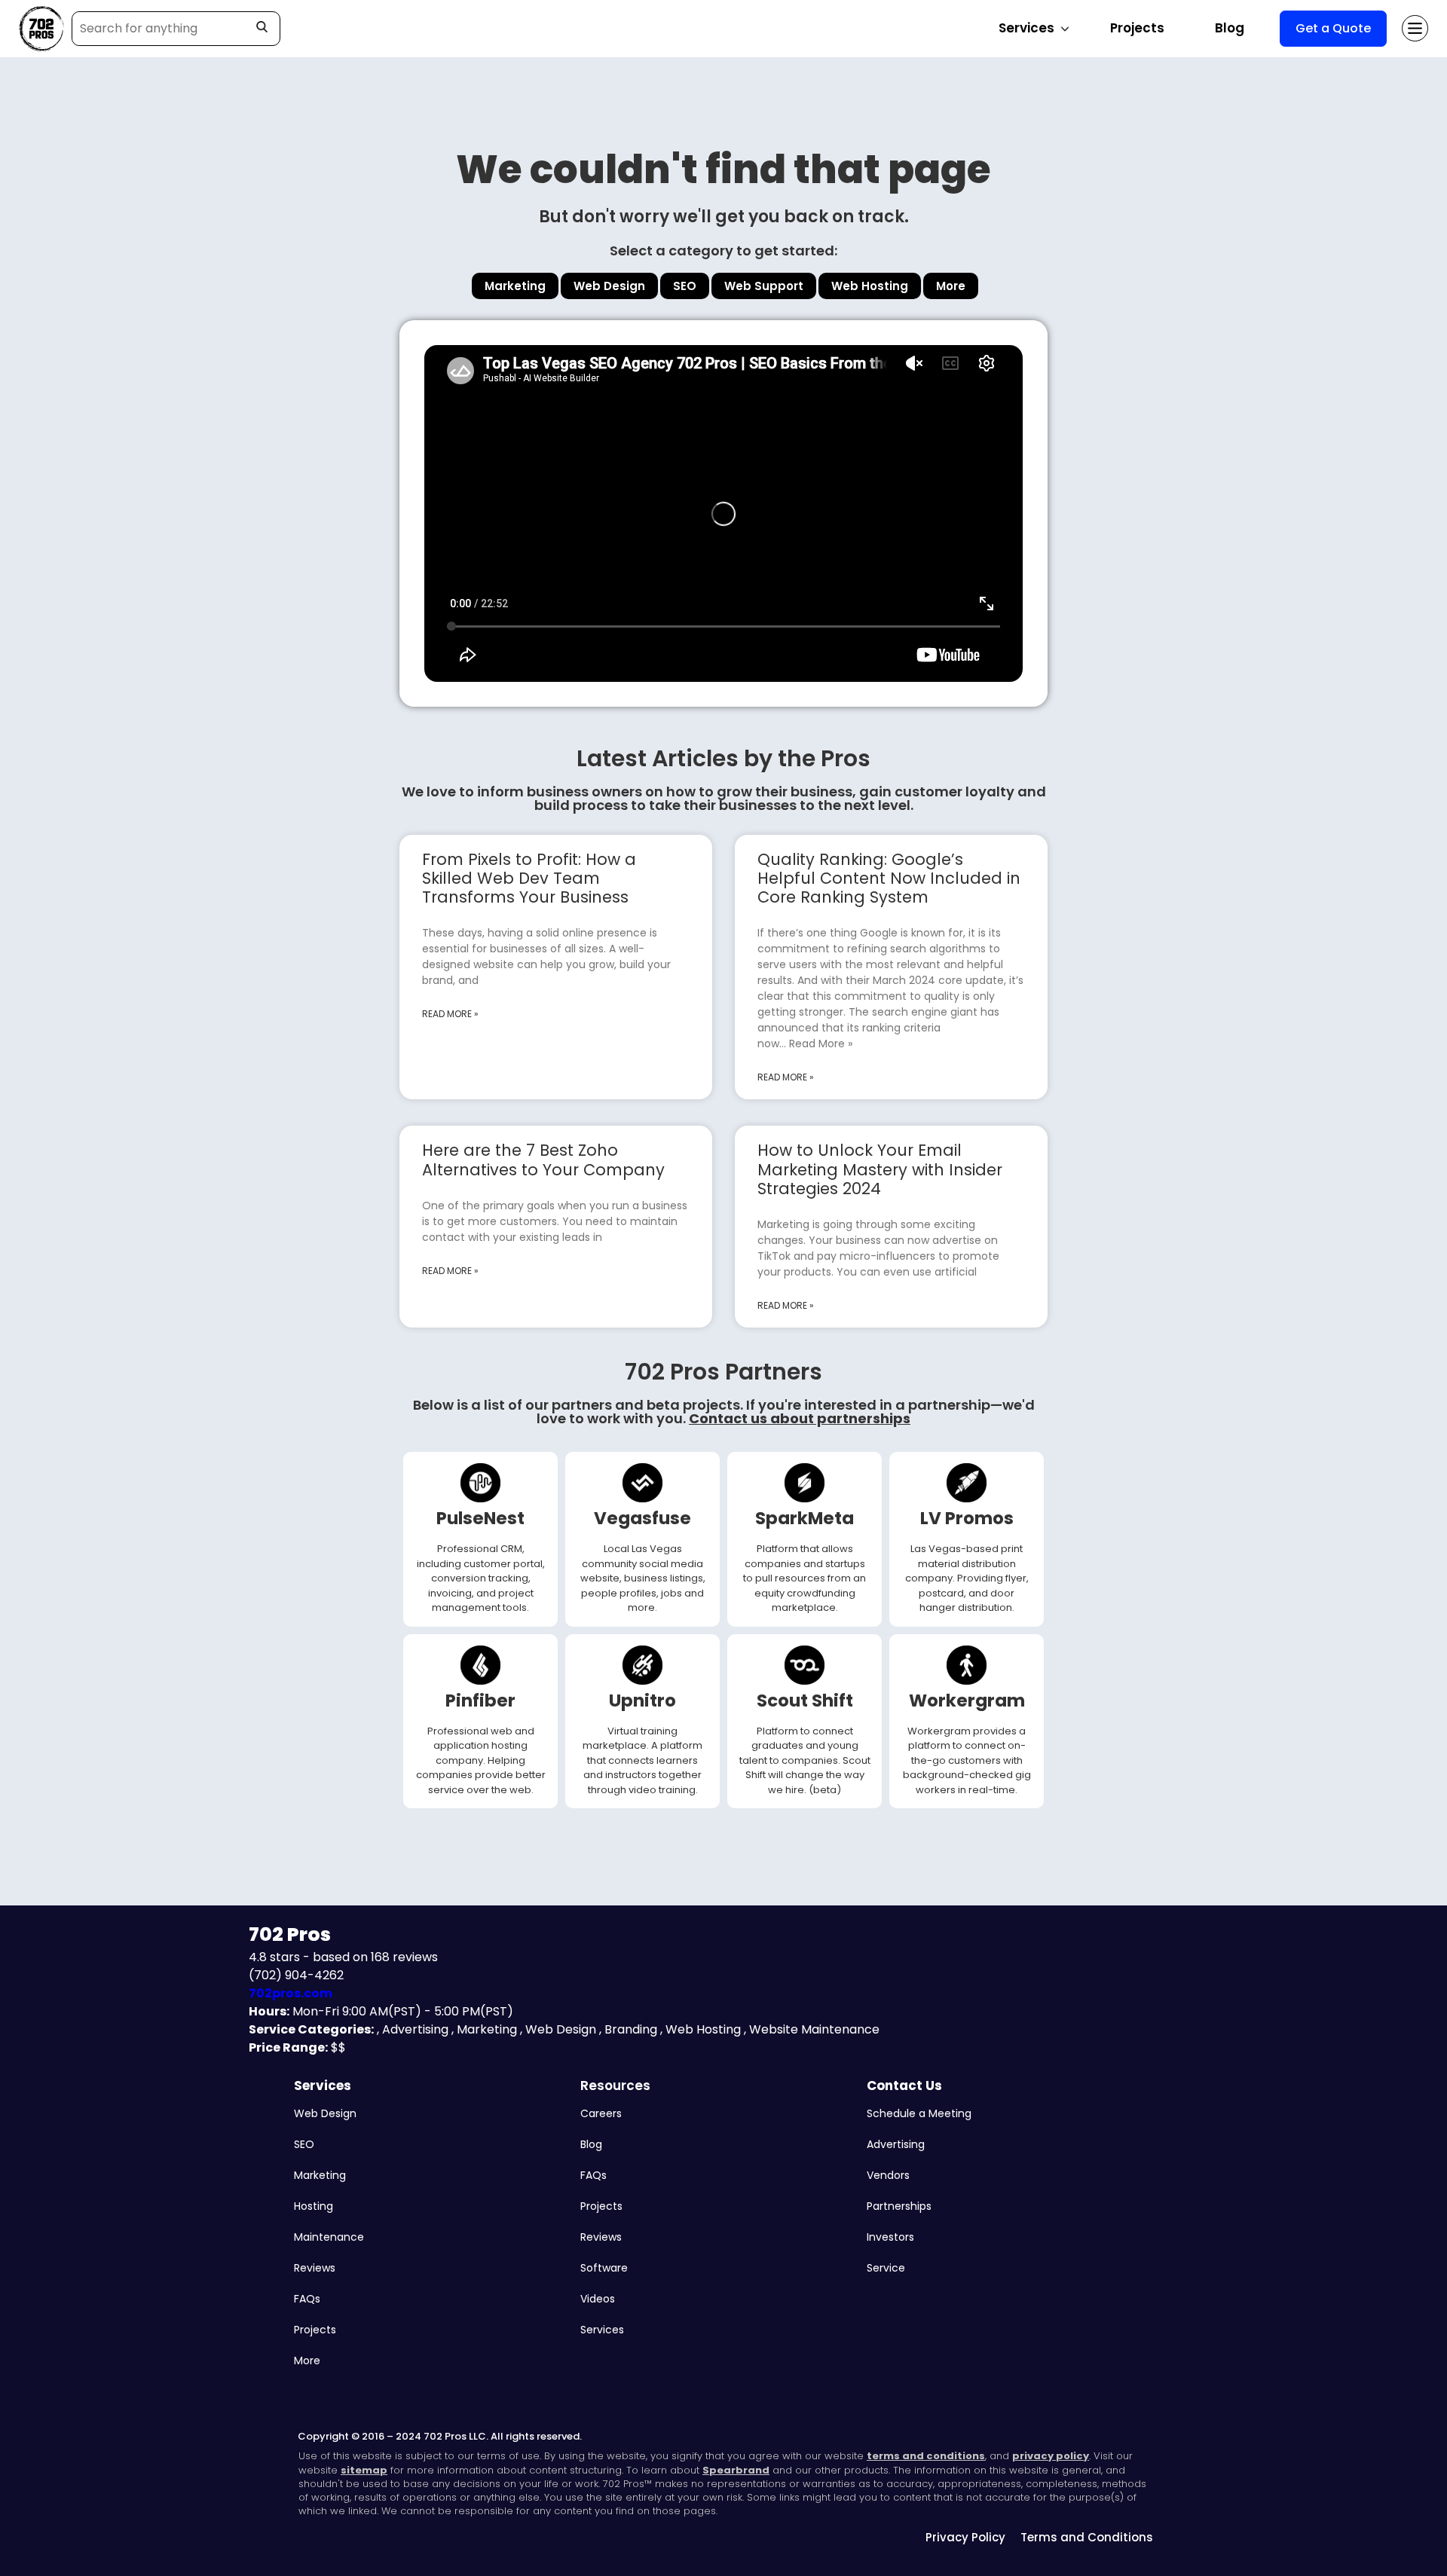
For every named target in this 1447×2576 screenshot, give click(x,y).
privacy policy (1051, 2456)
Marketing (320, 2175)
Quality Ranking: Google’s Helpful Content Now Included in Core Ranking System (889, 878)
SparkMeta (805, 1518)
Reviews (315, 2268)
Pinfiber (480, 1701)
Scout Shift (805, 1701)
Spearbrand (736, 2470)
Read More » (450, 1014)
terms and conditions (926, 2456)
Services (323, 2086)
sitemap (364, 2470)
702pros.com (291, 1993)
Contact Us (904, 2086)
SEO (304, 2144)
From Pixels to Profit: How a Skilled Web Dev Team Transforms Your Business (529, 878)
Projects (1137, 28)
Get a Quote (1333, 28)
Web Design (325, 2113)
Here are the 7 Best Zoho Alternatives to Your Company (543, 1160)
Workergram (967, 1701)
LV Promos (967, 1518)
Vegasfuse (642, 1518)
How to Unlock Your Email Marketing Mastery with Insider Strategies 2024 (880, 1169)
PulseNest (480, 1518)
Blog (1230, 28)
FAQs (307, 2299)
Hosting (314, 2206)
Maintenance (329, 2237)
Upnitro (642, 1701)
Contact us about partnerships (800, 1418)
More (307, 2361)
